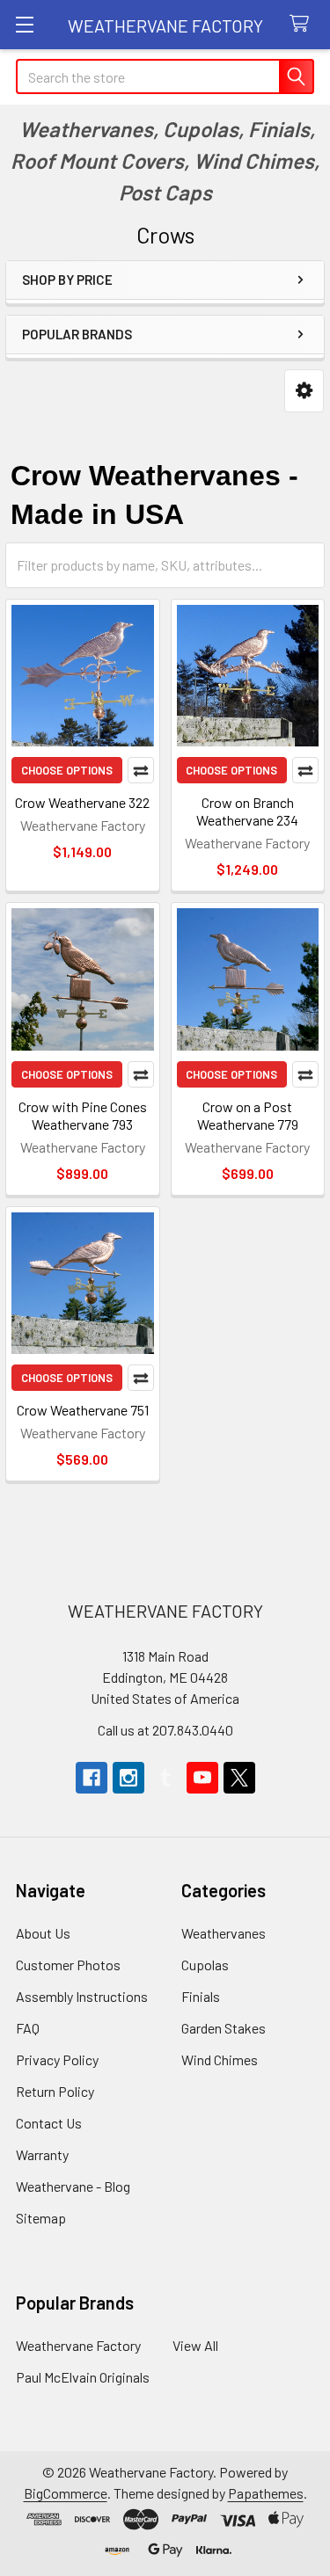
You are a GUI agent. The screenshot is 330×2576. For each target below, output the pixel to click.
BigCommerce (66, 2493)
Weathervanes (224, 1933)
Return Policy (55, 2091)
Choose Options (67, 770)
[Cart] (303, 24)
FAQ (28, 2028)
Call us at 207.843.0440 (165, 1730)
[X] (239, 1778)
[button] (304, 391)
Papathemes (266, 2493)
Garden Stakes (224, 2028)
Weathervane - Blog (73, 2186)
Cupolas (205, 1965)
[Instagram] (128, 1778)
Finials (201, 1996)
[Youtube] (202, 1778)
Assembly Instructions (82, 1996)
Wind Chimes (220, 2059)
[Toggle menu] (24, 24)
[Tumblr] (165, 1778)
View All (195, 2345)
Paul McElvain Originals (83, 2377)
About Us (43, 1933)
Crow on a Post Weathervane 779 (248, 1115)
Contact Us (49, 2123)
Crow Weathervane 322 (82, 802)
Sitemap (41, 2218)
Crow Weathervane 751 (83, 1410)
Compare (141, 770)
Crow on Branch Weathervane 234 (247, 811)
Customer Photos (68, 1965)
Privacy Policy (57, 2059)
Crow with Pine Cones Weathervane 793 (83, 1115)
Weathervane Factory (78, 2345)
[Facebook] (92, 1778)
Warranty (42, 2154)
